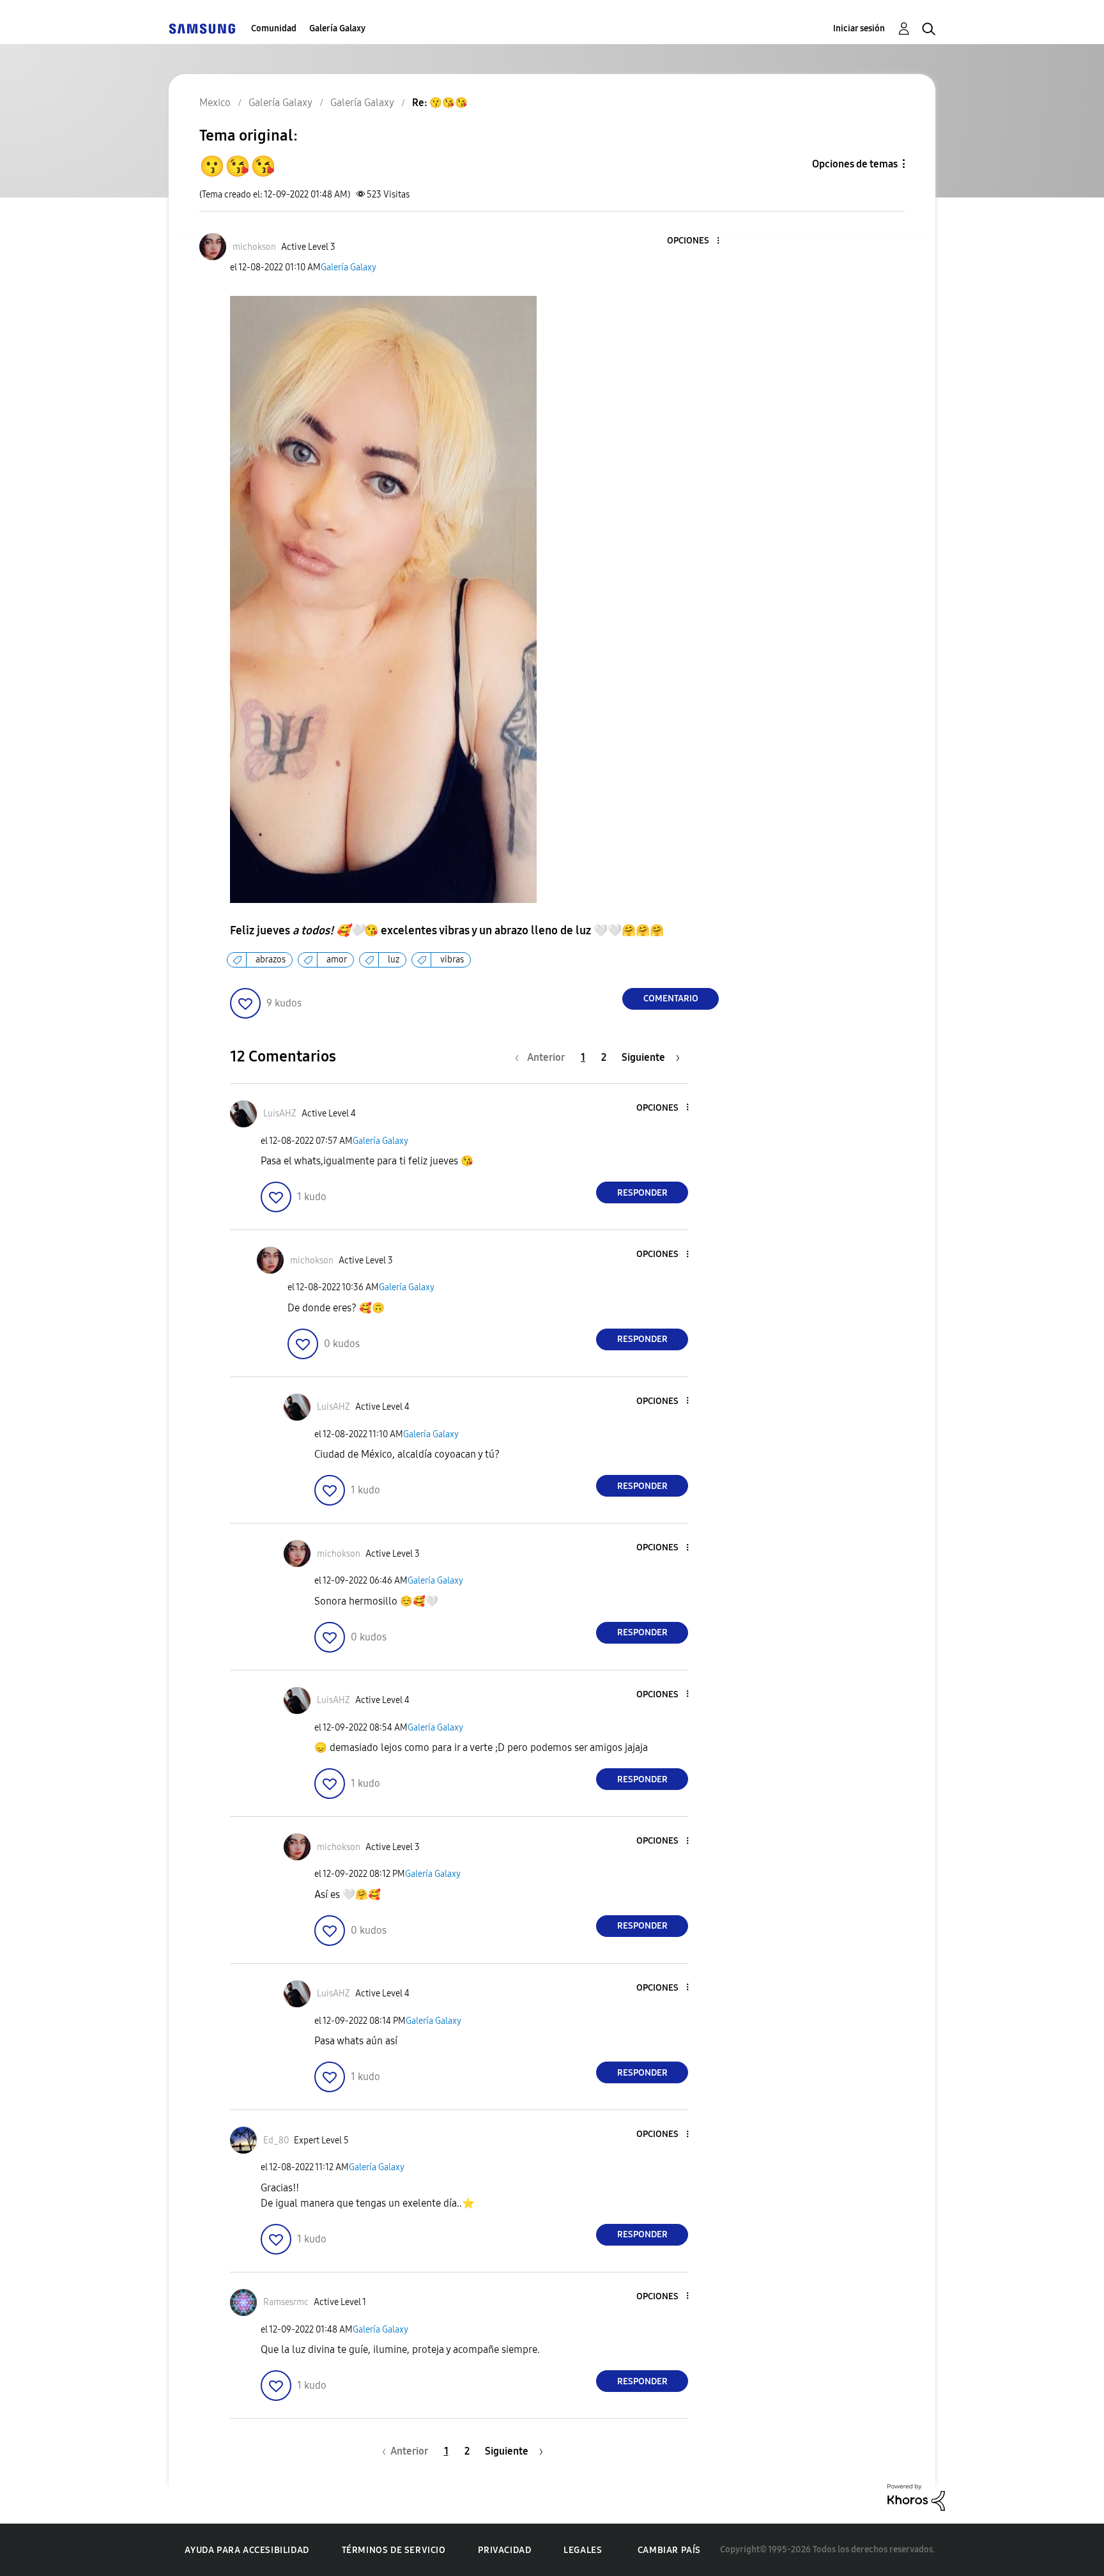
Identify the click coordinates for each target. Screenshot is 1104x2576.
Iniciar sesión (859, 28)
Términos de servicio (394, 2550)
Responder (642, 1193)
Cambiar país (669, 2550)
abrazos (271, 960)
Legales (583, 2550)
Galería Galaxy (337, 28)
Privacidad (504, 2550)
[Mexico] (202, 28)
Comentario (671, 999)
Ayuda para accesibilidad (247, 2550)
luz (394, 960)
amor (337, 960)
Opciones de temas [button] (855, 164)
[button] (697, 241)
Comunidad (274, 28)
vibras (452, 960)
